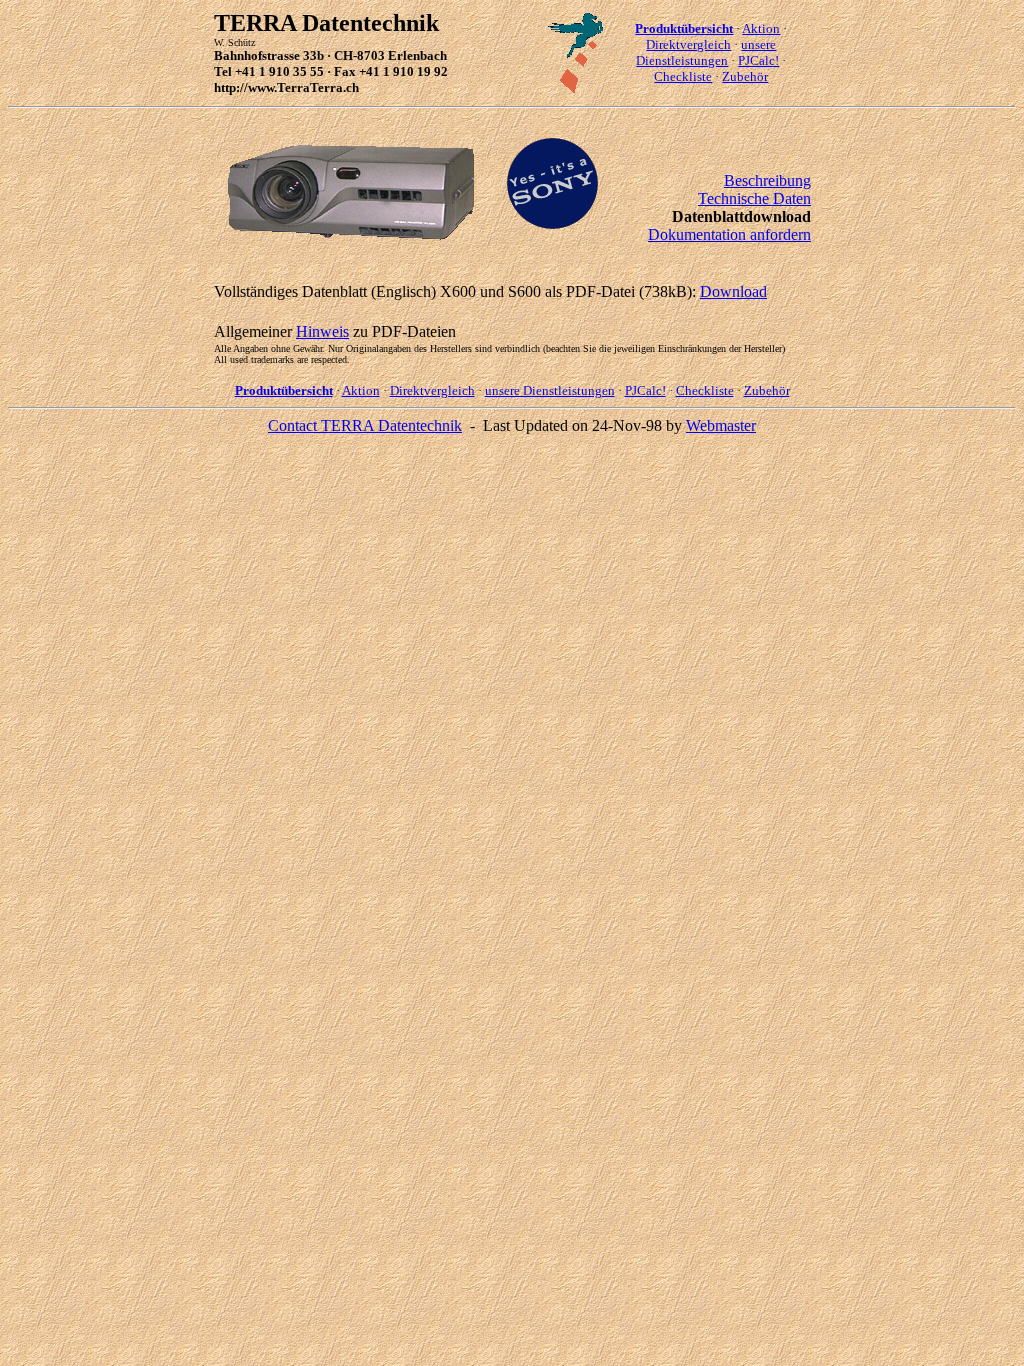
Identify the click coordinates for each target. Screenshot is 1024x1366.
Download (733, 291)
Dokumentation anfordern (729, 234)
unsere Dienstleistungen (706, 52)
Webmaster (721, 425)
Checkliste (683, 76)
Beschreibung (767, 180)
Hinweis (322, 331)
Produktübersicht (684, 28)
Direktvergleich (688, 44)
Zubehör (745, 76)
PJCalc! (758, 60)
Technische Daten (754, 198)
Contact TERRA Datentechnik (365, 425)
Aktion (761, 28)
